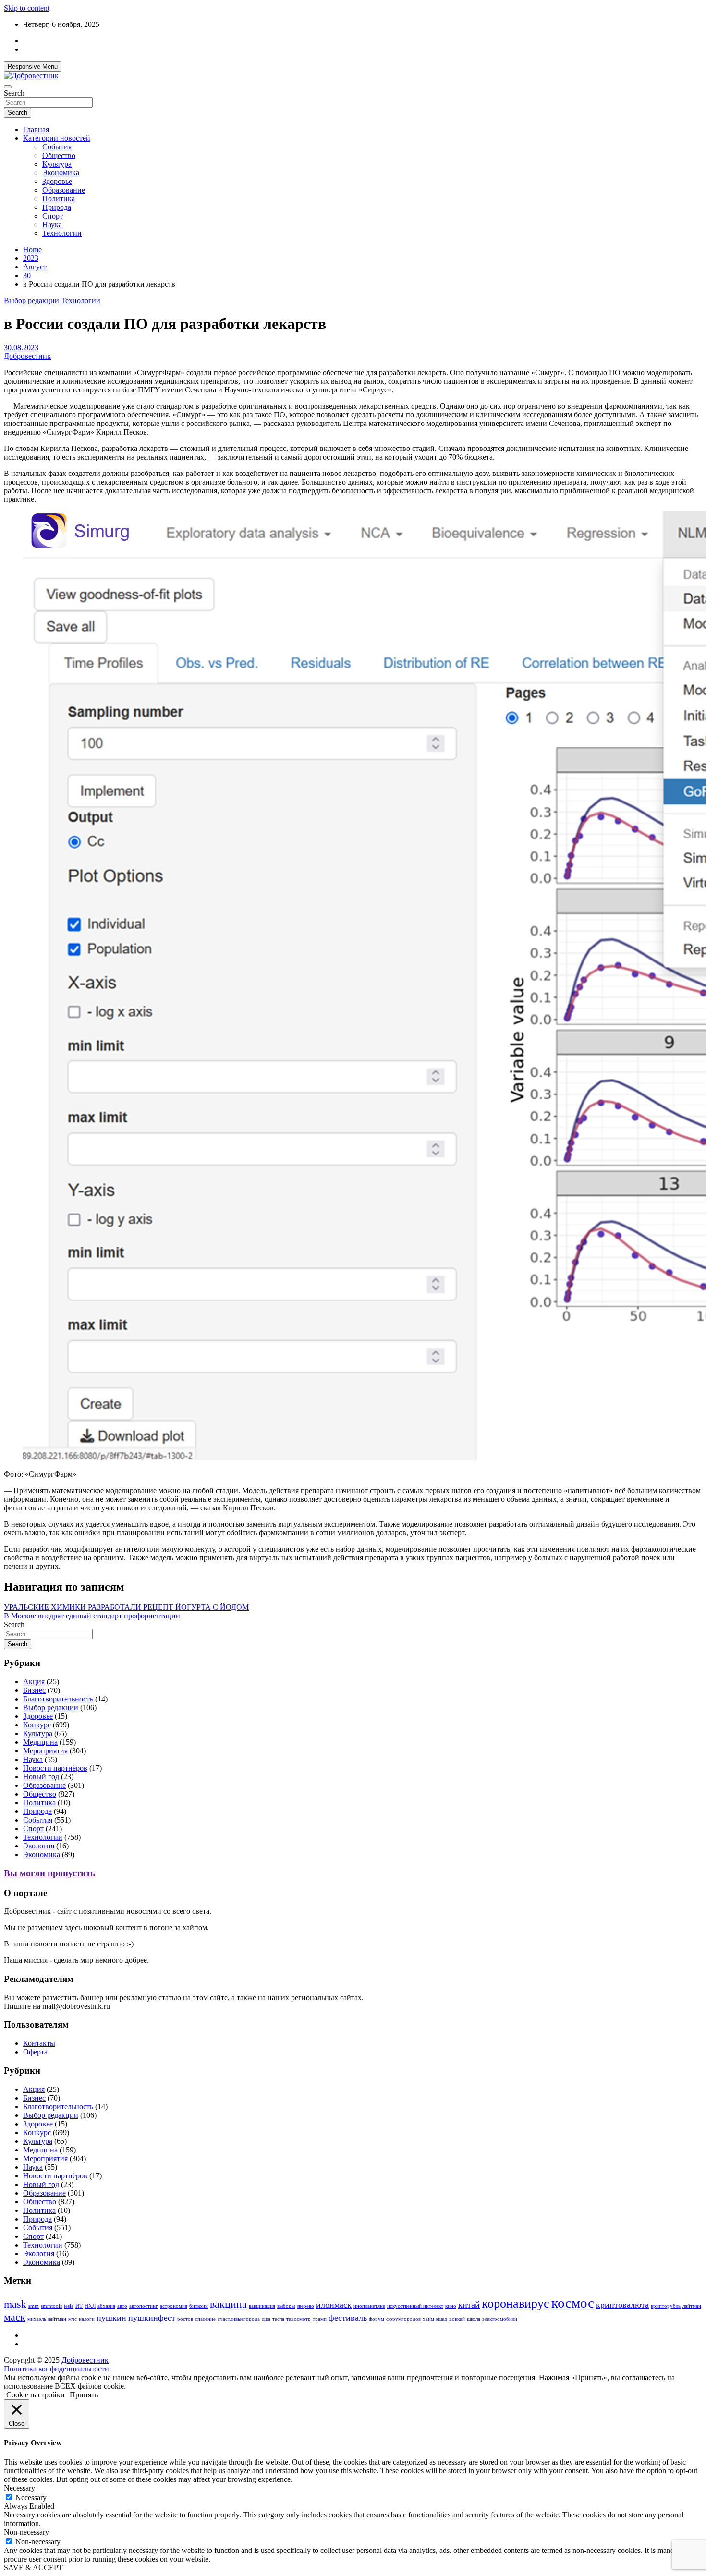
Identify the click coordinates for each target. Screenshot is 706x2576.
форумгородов (403, 2319)
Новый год (41, 1777)
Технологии (62, 233)
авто (122, 2306)
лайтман (692, 2306)
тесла (278, 2319)
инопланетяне (369, 2306)
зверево (305, 2306)
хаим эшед (435, 2319)
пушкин (111, 2318)
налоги (87, 2319)
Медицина (40, 1742)
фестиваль (348, 2318)
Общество (59, 155)
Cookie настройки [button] (36, 2395)
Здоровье (57, 181)
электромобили (500, 2319)
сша (266, 2319)
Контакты (39, 2043)
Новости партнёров (55, 1768)
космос (573, 2303)
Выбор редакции (31, 300)
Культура (57, 164)
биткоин (199, 2306)
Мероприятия (45, 1751)
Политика (59, 199)
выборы (286, 2306)
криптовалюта (622, 2305)
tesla (69, 2306)
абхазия (106, 2306)
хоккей (457, 2319)
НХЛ (90, 2306)
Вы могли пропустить (49, 1873)
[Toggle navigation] (8, 87)
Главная (36, 129)
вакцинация (262, 2306)
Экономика (61, 173)
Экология (39, 1846)
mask (15, 2304)
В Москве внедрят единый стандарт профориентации (92, 1616)
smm (34, 2306)
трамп (320, 2319)
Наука (52, 225)
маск (15, 2317)
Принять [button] (84, 2395)
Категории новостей (57, 138)
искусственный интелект (415, 2306)
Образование (64, 190)
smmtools (51, 2306)
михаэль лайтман (47, 2319)
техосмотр (298, 2319)
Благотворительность (58, 1699)
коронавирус (516, 2303)
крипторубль (666, 2306)
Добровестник (27, 356)
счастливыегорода (239, 2319)
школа (474, 2319)
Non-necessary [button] (26, 2532)
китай (469, 2305)
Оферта (35, 2052)
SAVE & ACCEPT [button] (33, 2568)
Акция (34, 1682)
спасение (205, 2319)
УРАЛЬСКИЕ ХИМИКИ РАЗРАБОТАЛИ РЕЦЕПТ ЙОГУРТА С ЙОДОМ (126, 1607)
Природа (57, 207)
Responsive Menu (33, 67)
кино (451, 2306)
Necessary (31, 2497)
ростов (185, 2319)
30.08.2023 (21, 347)
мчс (73, 2319)
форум (377, 2319)
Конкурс (37, 1725)
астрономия (174, 2306)
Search (14, 93)
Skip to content (27, 8)
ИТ (79, 2306)
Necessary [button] (19, 2488)
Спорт (53, 216)
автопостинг (144, 2306)
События (57, 147)
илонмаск (334, 2305)
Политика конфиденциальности (56, 2369)
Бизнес (34, 1690)
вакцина (228, 2304)
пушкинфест (152, 2318)
